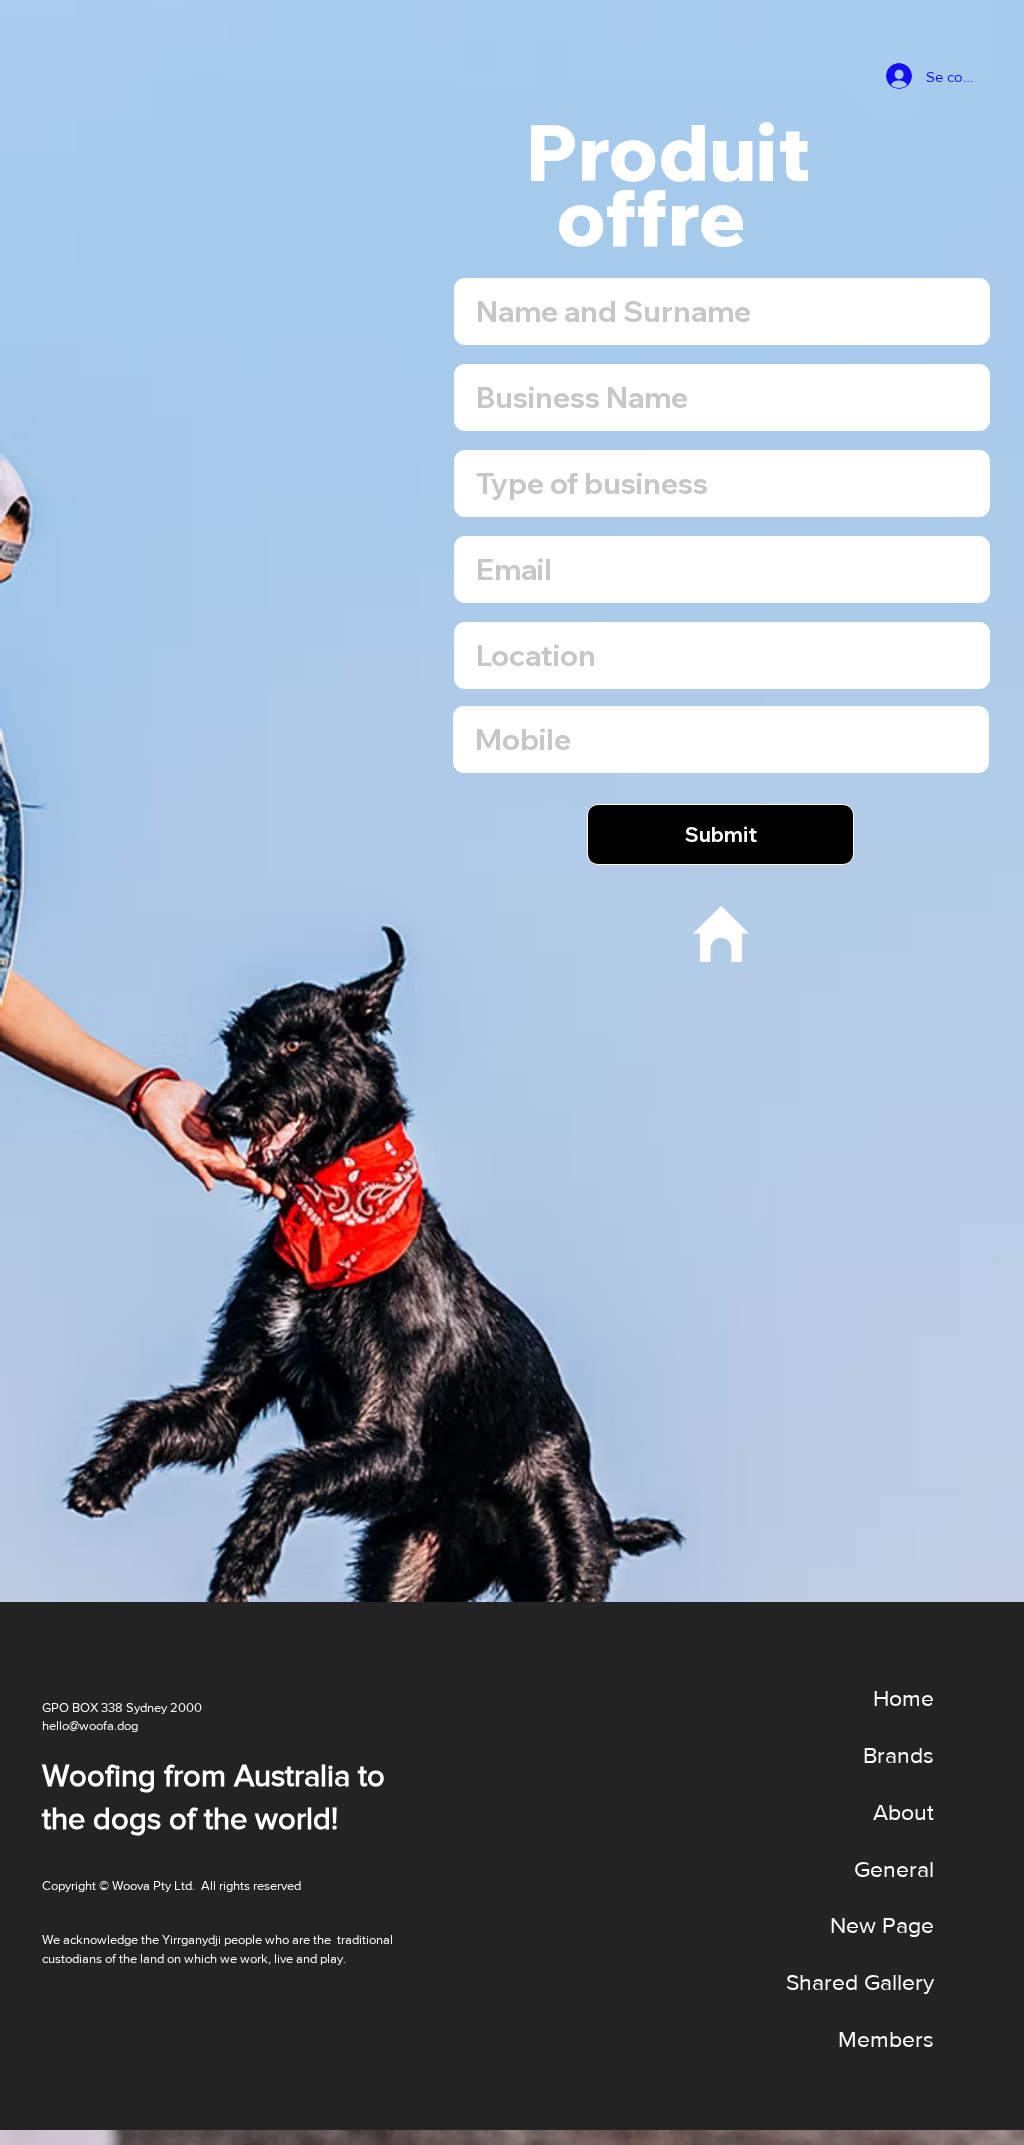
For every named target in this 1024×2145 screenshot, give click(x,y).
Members (886, 2039)
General (894, 1869)
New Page (882, 1925)
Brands (898, 1755)
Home (903, 1698)
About (903, 1812)
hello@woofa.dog (90, 1725)
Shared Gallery (860, 1982)
